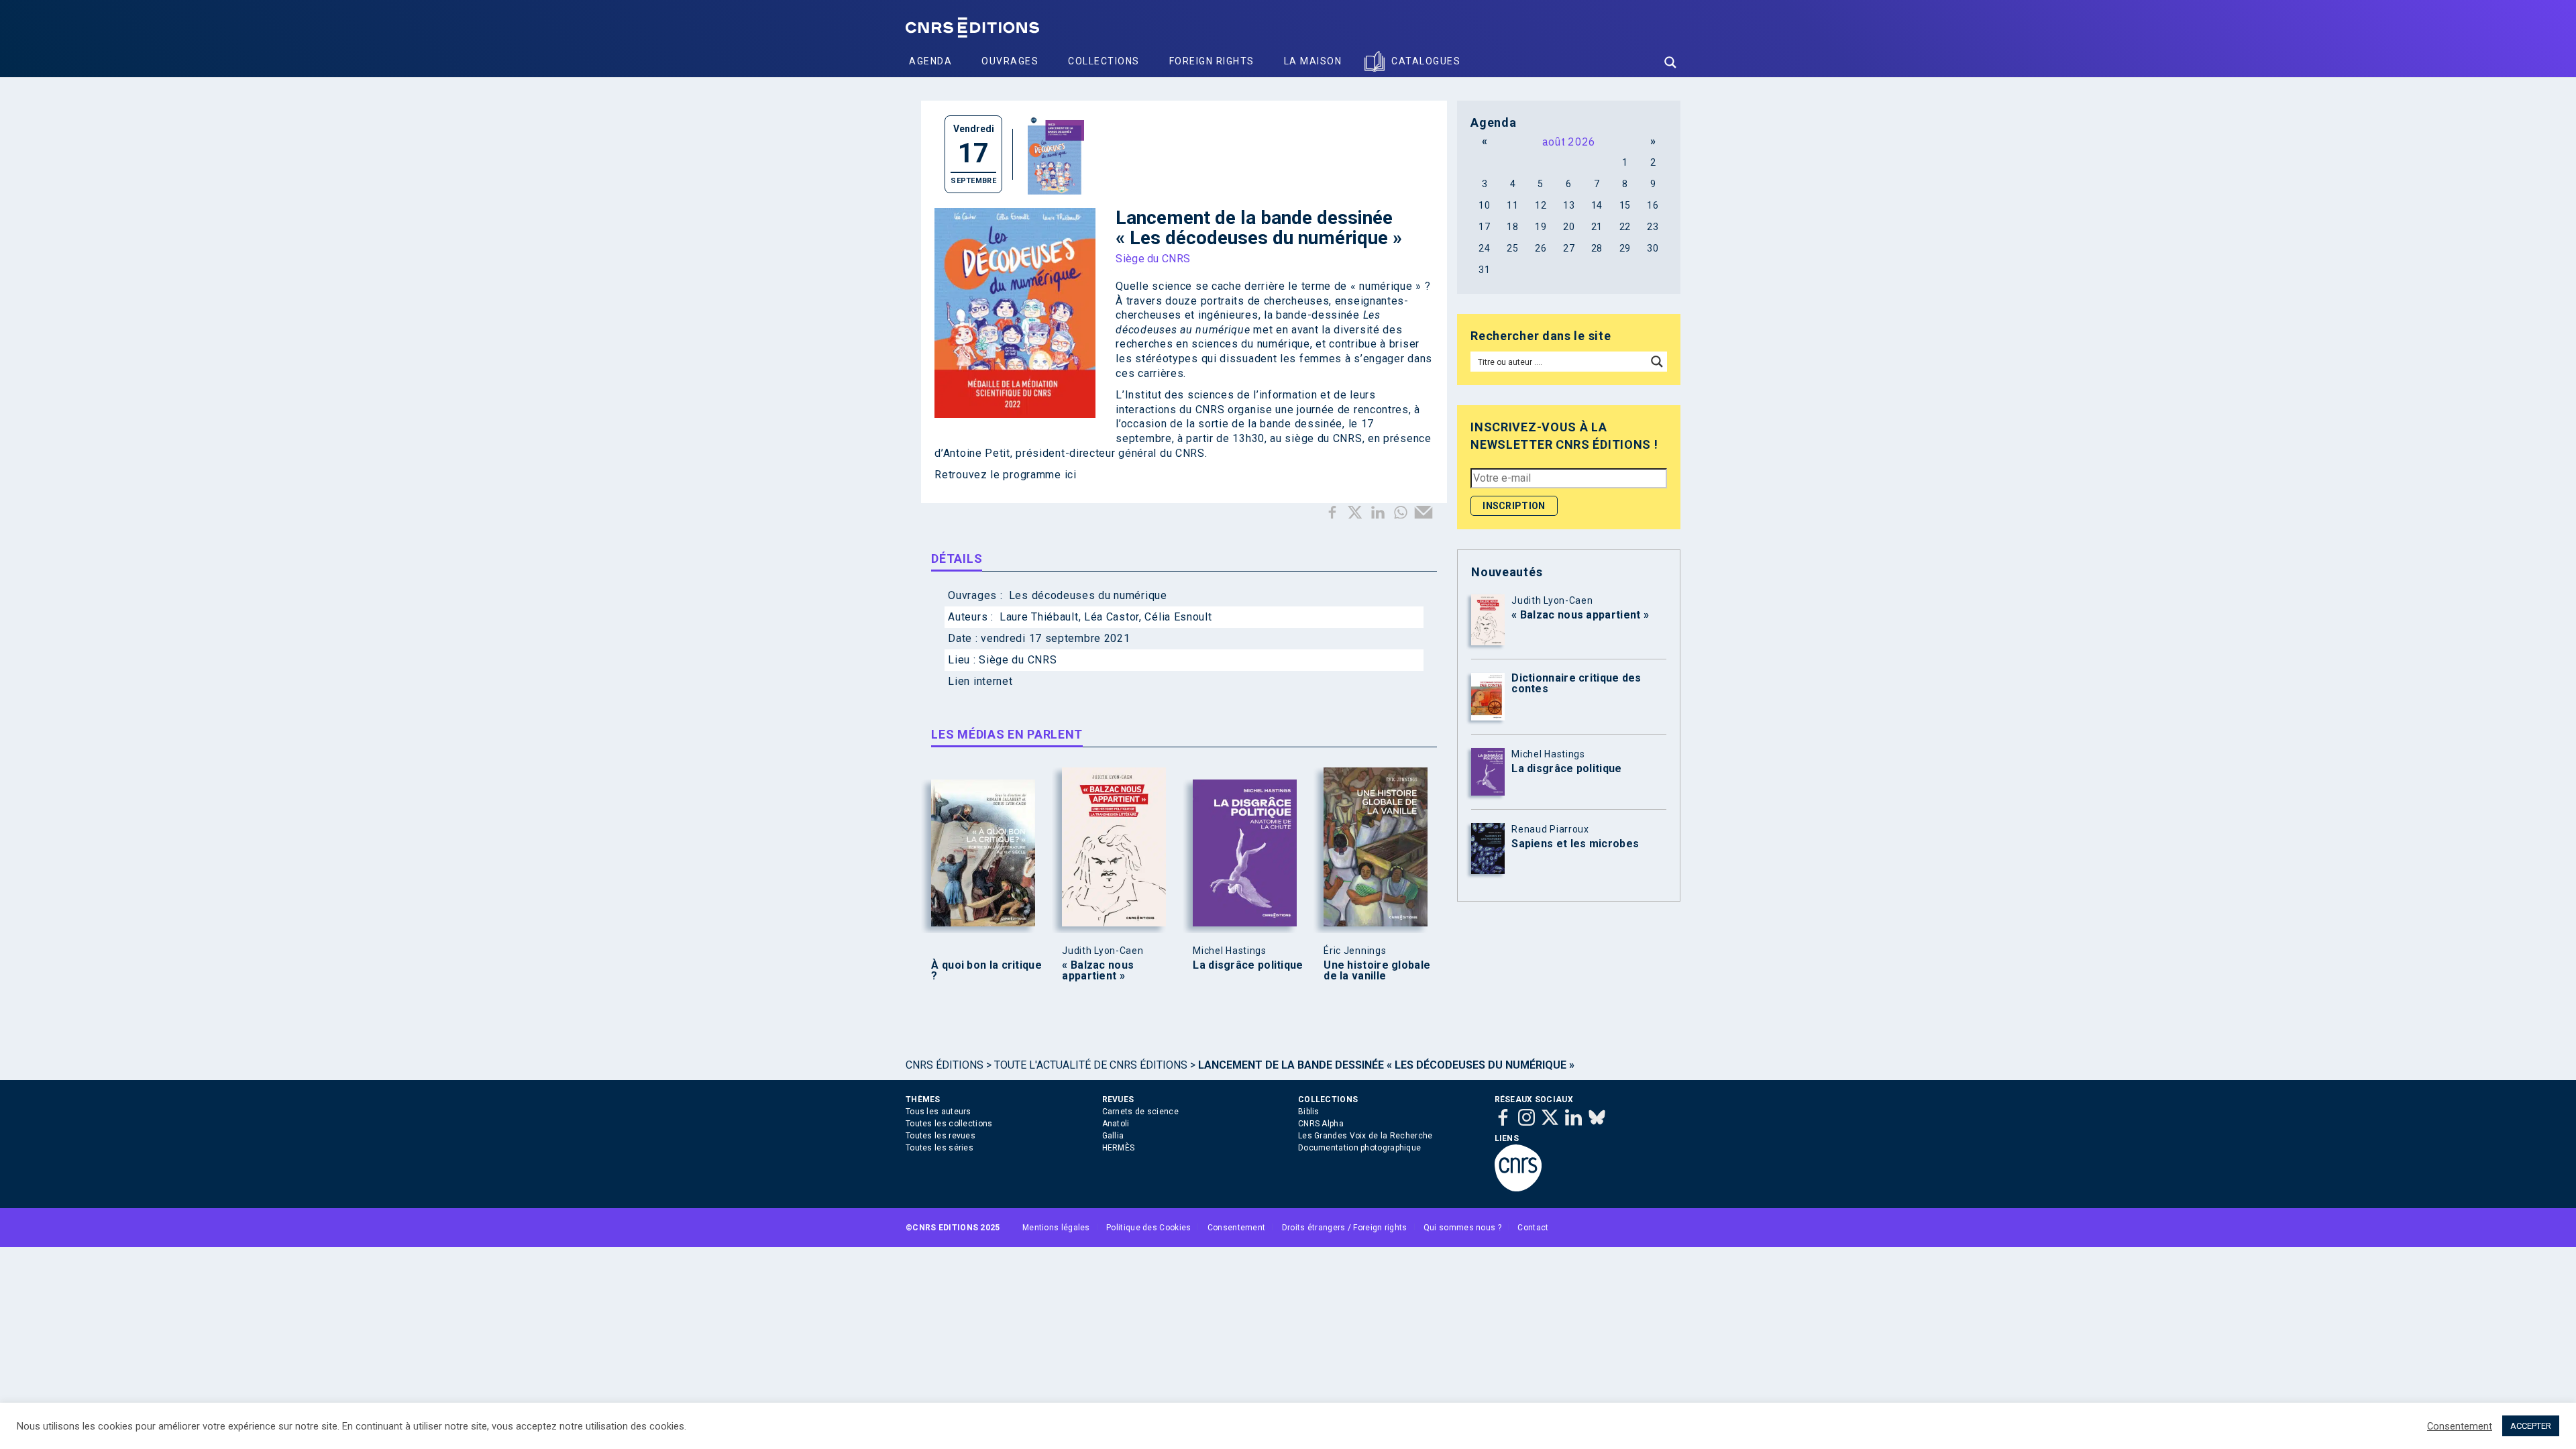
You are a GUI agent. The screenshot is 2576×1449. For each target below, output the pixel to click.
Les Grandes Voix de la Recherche (1365, 1136)
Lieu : (963, 660)
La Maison (1313, 61)
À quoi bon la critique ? (986, 971)
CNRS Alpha (1321, 1124)
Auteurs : (972, 617)
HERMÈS (1119, 1148)
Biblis (1309, 1112)
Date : (964, 638)
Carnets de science (1140, 1112)
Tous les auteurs (938, 1112)
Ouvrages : (977, 595)
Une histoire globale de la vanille (1377, 971)
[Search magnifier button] (1670, 62)
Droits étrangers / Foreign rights (1345, 1228)
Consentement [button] (2460, 1426)
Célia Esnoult (1178, 617)
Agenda (930, 61)
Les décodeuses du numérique (1088, 595)
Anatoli (1116, 1124)
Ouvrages (1010, 61)
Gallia (1113, 1136)
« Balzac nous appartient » (1098, 971)
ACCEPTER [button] (2531, 1426)
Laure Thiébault (1039, 617)
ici (1071, 475)
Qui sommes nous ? (1462, 1228)
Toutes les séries (940, 1148)
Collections (1104, 61)
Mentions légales (1056, 1228)
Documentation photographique (1359, 1148)
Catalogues (1426, 61)
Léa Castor (1112, 617)
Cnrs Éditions (945, 1065)
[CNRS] (1518, 1189)
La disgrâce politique (1248, 965)
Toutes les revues (941, 1136)
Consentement (1237, 1228)
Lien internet (980, 681)
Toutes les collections (949, 1124)
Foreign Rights (1212, 61)
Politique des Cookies (1148, 1228)
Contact (1533, 1228)
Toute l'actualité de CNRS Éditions (1091, 1065)
